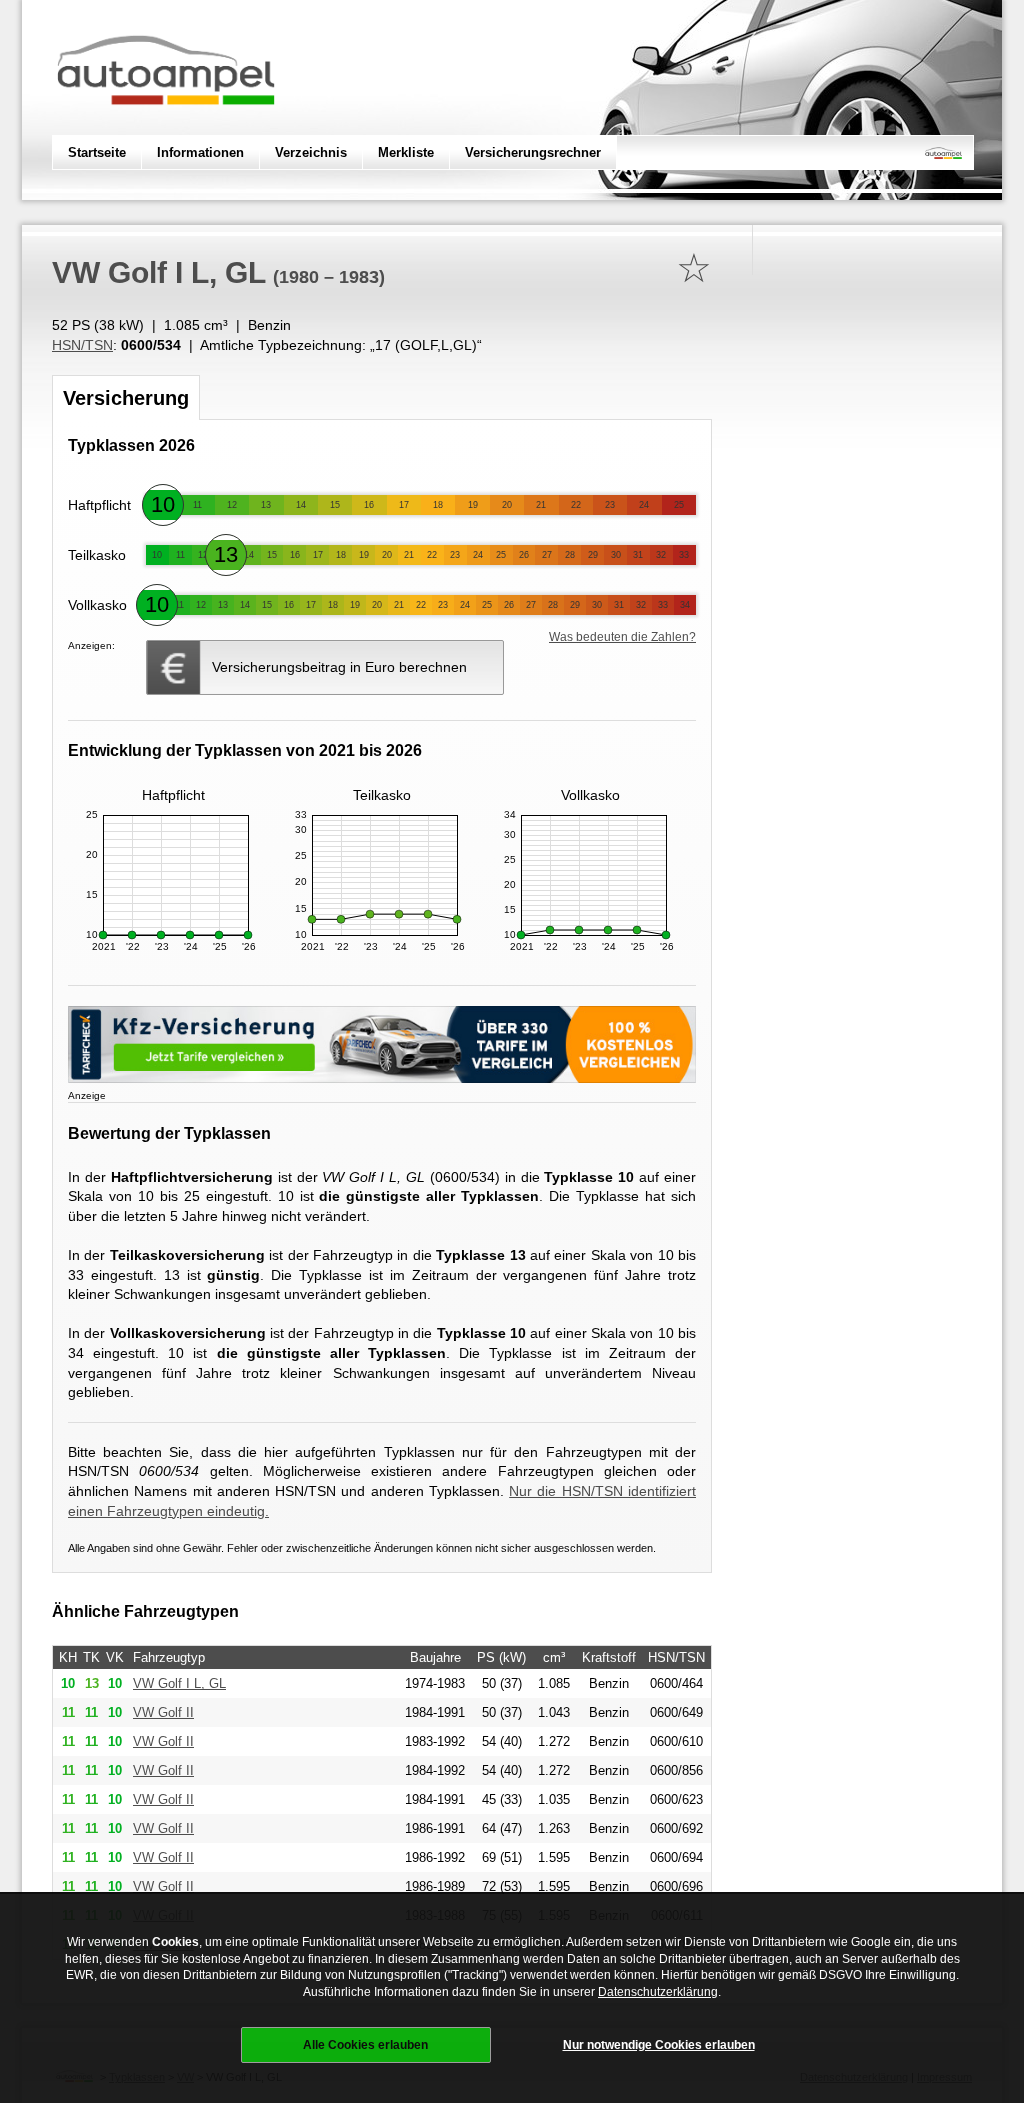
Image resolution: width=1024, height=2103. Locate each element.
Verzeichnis (311, 152)
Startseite (97, 152)
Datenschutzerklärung (658, 1992)
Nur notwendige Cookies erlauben (659, 2045)
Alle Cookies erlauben (365, 2045)
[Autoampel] (166, 125)
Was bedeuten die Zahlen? (622, 637)
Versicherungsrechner (533, 152)
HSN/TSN (82, 345)
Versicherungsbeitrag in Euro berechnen (339, 667)
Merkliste (406, 152)
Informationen (200, 152)
